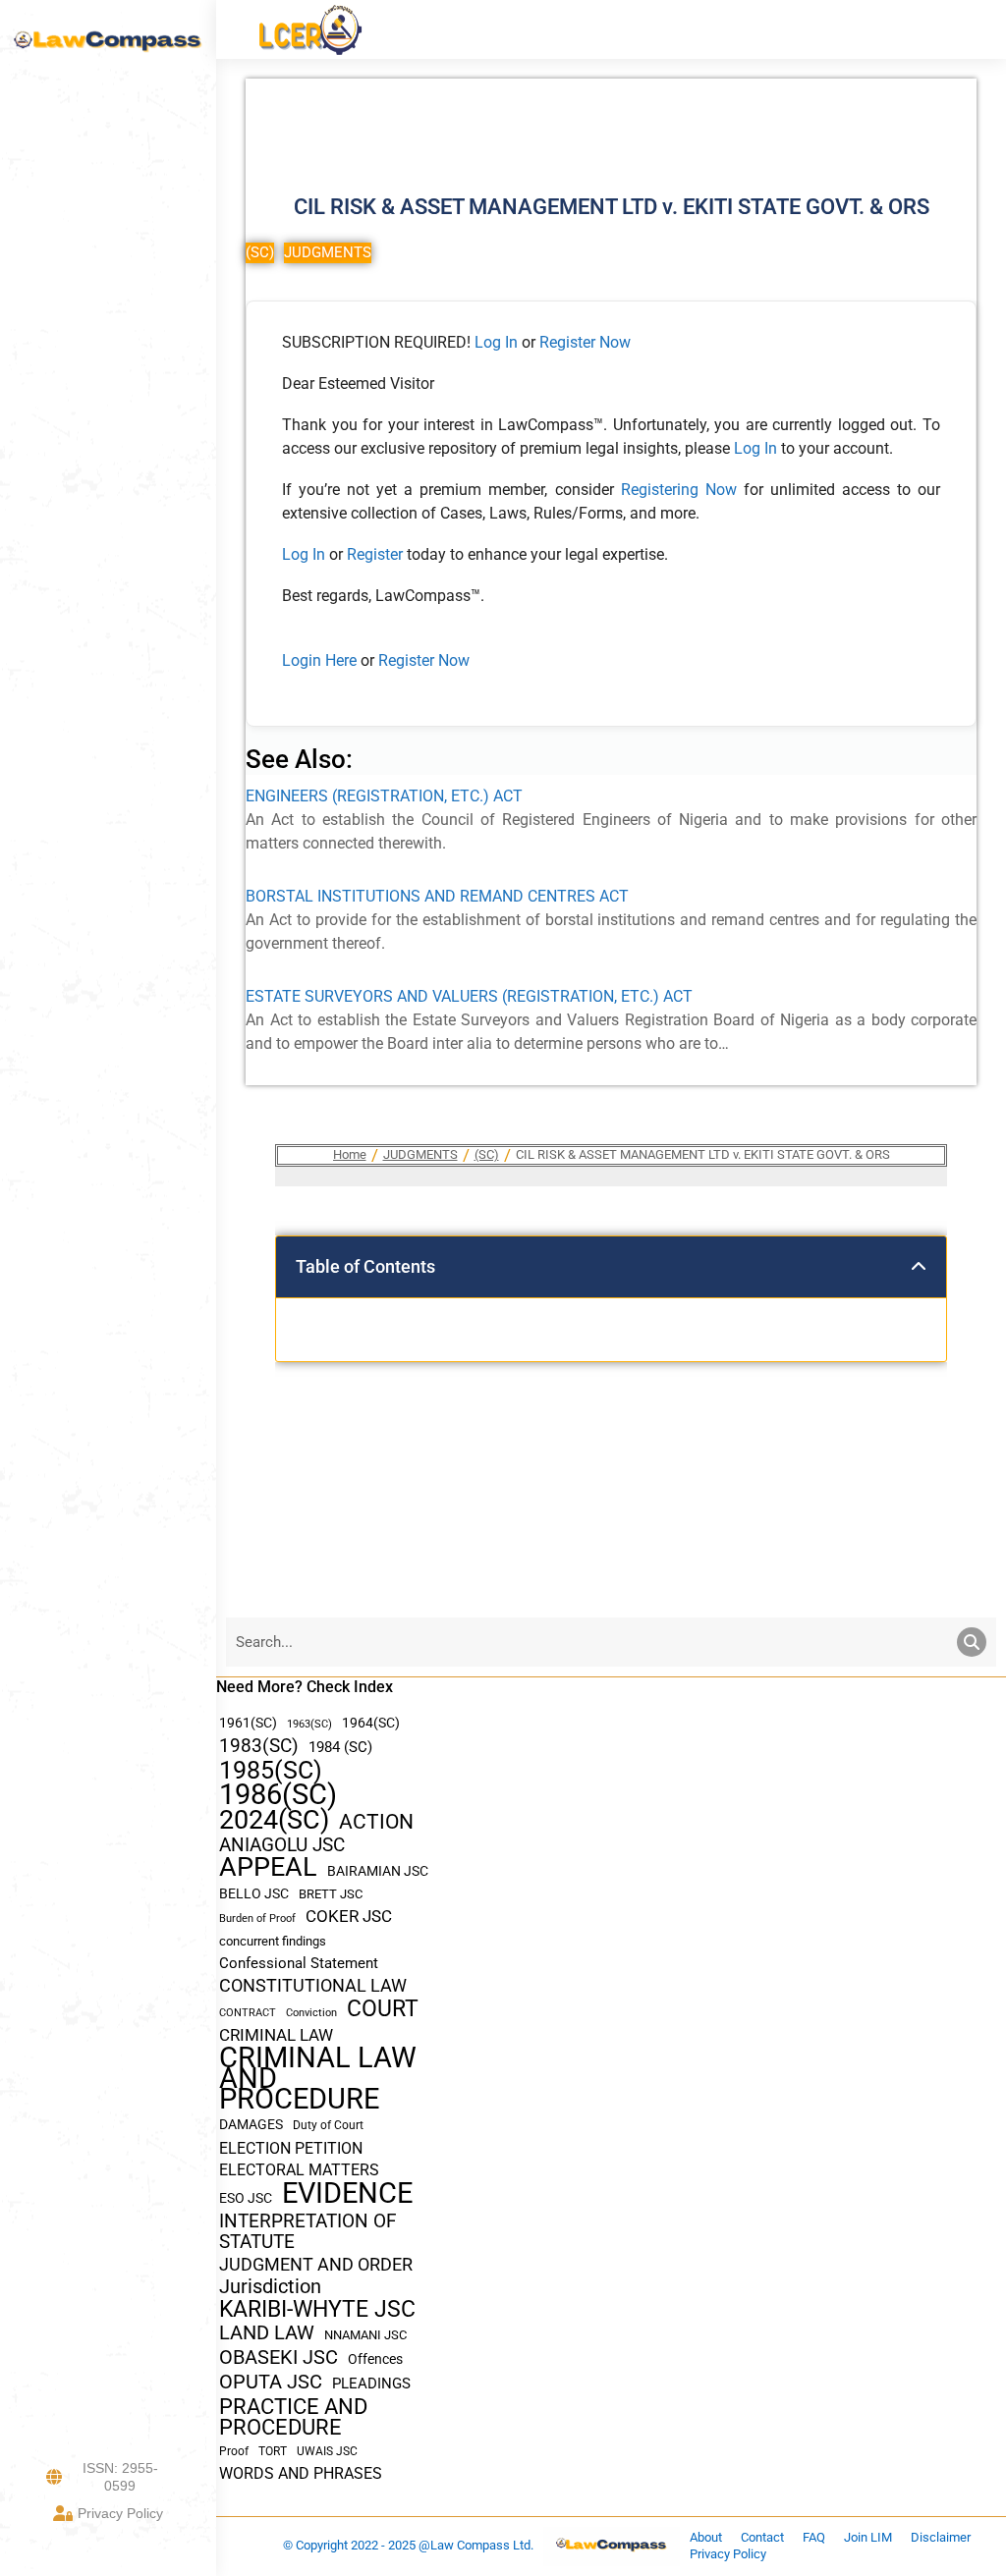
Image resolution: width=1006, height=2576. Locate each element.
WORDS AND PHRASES (301, 2474)
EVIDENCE (347, 2193)
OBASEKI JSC (279, 2357)
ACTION (376, 1822)
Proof (234, 2451)
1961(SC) (248, 1723)
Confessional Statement (299, 1963)
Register (377, 554)
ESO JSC (246, 2198)
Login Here (319, 660)
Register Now (585, 342)
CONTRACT (248, 2013)
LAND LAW (267, 2333)
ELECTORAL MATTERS (299, 2170)
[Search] (972, 1642)
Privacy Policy (120, 2513)
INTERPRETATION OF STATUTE (308, 2231)
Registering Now (679, 490)
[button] (919, 1267)
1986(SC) (278, 1795)
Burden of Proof (257, 1918)
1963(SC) (309, 1724)
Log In (496, 342)
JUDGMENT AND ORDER (316, 2264)
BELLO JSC (254, 1894)
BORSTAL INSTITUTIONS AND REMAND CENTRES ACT (437, 896)
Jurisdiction (270, 2287)
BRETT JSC (331, 1894)
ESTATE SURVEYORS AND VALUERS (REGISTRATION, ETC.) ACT (469, 996)
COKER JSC (349, 1916)
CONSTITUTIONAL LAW (313, 1986)
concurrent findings (273, 1941)
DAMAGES (251, 2124)
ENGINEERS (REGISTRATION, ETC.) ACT (384, 796)
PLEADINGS (371, 2384)
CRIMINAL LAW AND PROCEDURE (318, 2079)
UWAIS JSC (327, 2451)
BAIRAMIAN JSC (378, 1871)
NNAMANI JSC (365, 2335)
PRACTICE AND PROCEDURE (293, 2417)
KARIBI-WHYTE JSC (317, 2309)
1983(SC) (259, 1747)
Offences (375, 2359)
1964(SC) (371, 1723)
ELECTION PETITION (291, 2148)
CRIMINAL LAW (276, 2035)
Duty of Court (328, 2125)
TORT (273, 2451)
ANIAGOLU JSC (282, 1845)
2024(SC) (274, 1820)
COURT (383, 2009)
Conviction (311, 2013)
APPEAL (268, 1867)
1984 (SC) (340, 1747)
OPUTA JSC (271, 2382)
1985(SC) (271, 1770)
